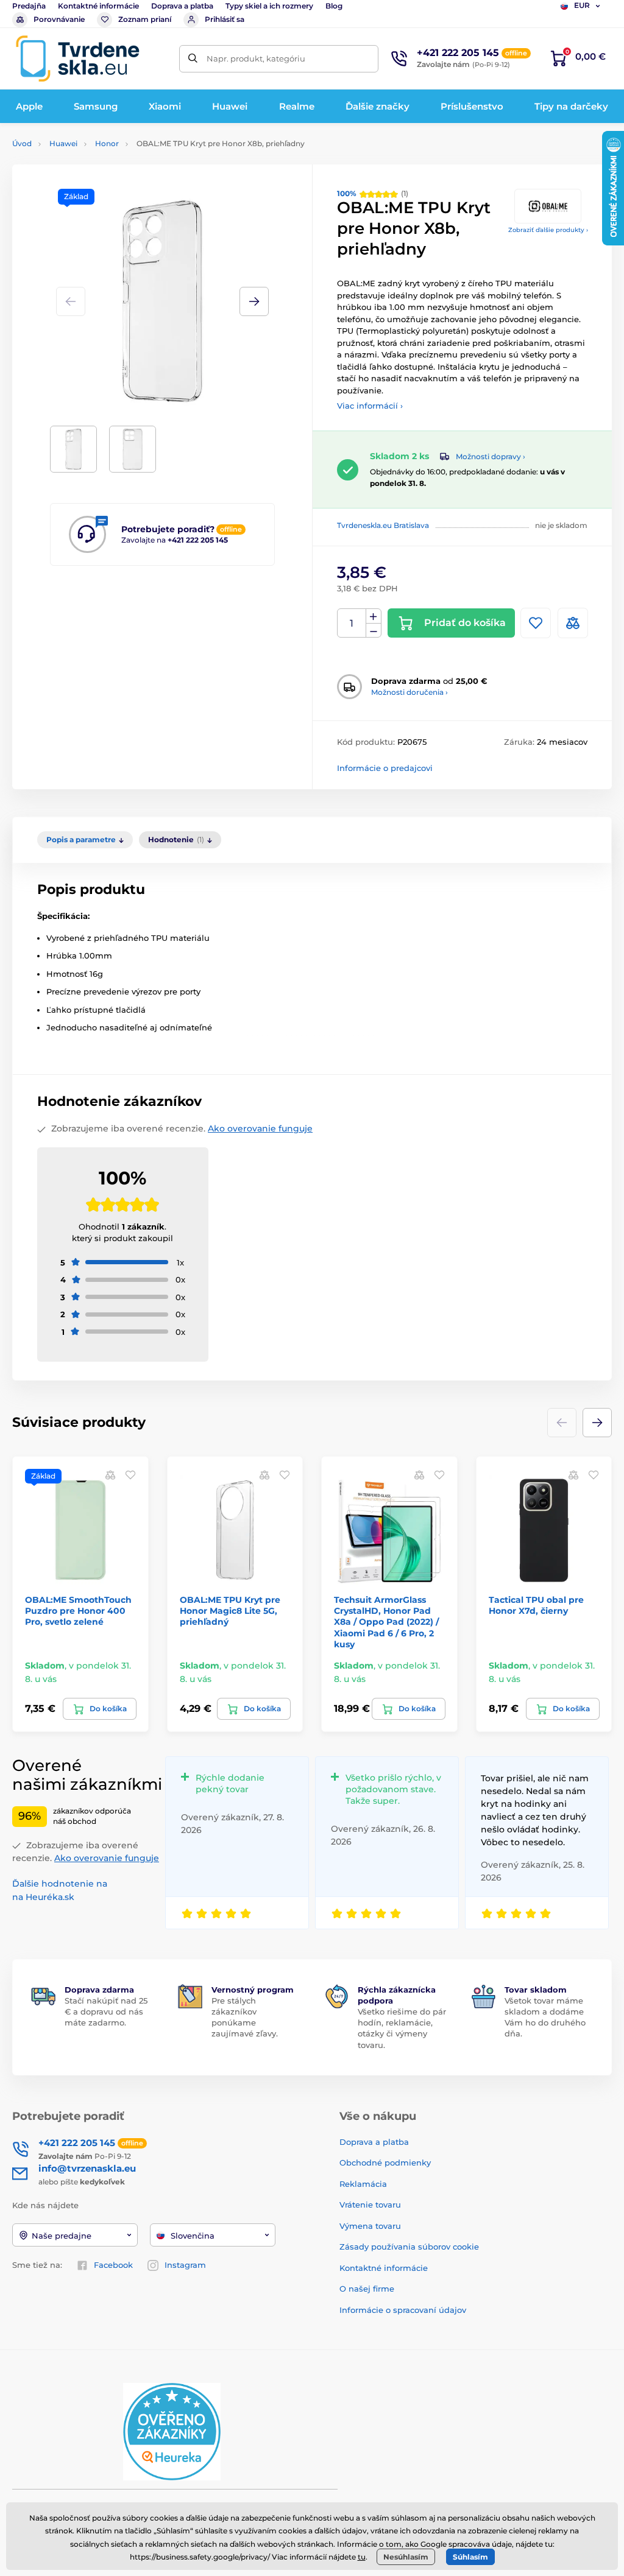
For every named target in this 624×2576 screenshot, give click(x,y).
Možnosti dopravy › (491, 456)
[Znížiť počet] (374, 631)
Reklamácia (363, 2184)
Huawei (63, 143)
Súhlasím (470, 2557)
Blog (334, 6)
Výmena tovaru (370, 2226)
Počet (352, 623)
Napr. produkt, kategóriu (256, 58)
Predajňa (29, 6)
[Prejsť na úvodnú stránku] (77, 58)
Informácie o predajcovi (385, 768)
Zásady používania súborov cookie (409, 2247)
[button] (254, 301)
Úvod (22, 143)
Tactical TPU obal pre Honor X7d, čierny (536, 1605)
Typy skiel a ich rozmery (269, 6)
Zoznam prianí (145, 19)
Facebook (113, 2265)
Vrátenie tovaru (370, 2205)
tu (362, 2557)
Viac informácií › (370, 406)
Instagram (185, 2265)
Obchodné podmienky (385, 2163)
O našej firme (367, 2289)
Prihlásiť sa (225, 19)
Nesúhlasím (406, 2557)
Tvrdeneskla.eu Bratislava (383, 525)
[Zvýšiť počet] (374, 616)
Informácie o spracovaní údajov (403, 2310)
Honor (107, 143)
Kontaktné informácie (98, 6)
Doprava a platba (182, 6)
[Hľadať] (193, 59)
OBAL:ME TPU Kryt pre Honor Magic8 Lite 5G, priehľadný (230, 1611)
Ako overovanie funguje (260, 1128)
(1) (373, 193)
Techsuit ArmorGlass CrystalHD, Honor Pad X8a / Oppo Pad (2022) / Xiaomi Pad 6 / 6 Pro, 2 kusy (386, 1622)
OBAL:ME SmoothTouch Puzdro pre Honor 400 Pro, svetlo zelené (78, 1611)
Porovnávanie (59, 19)
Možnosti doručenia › (409, 692)
